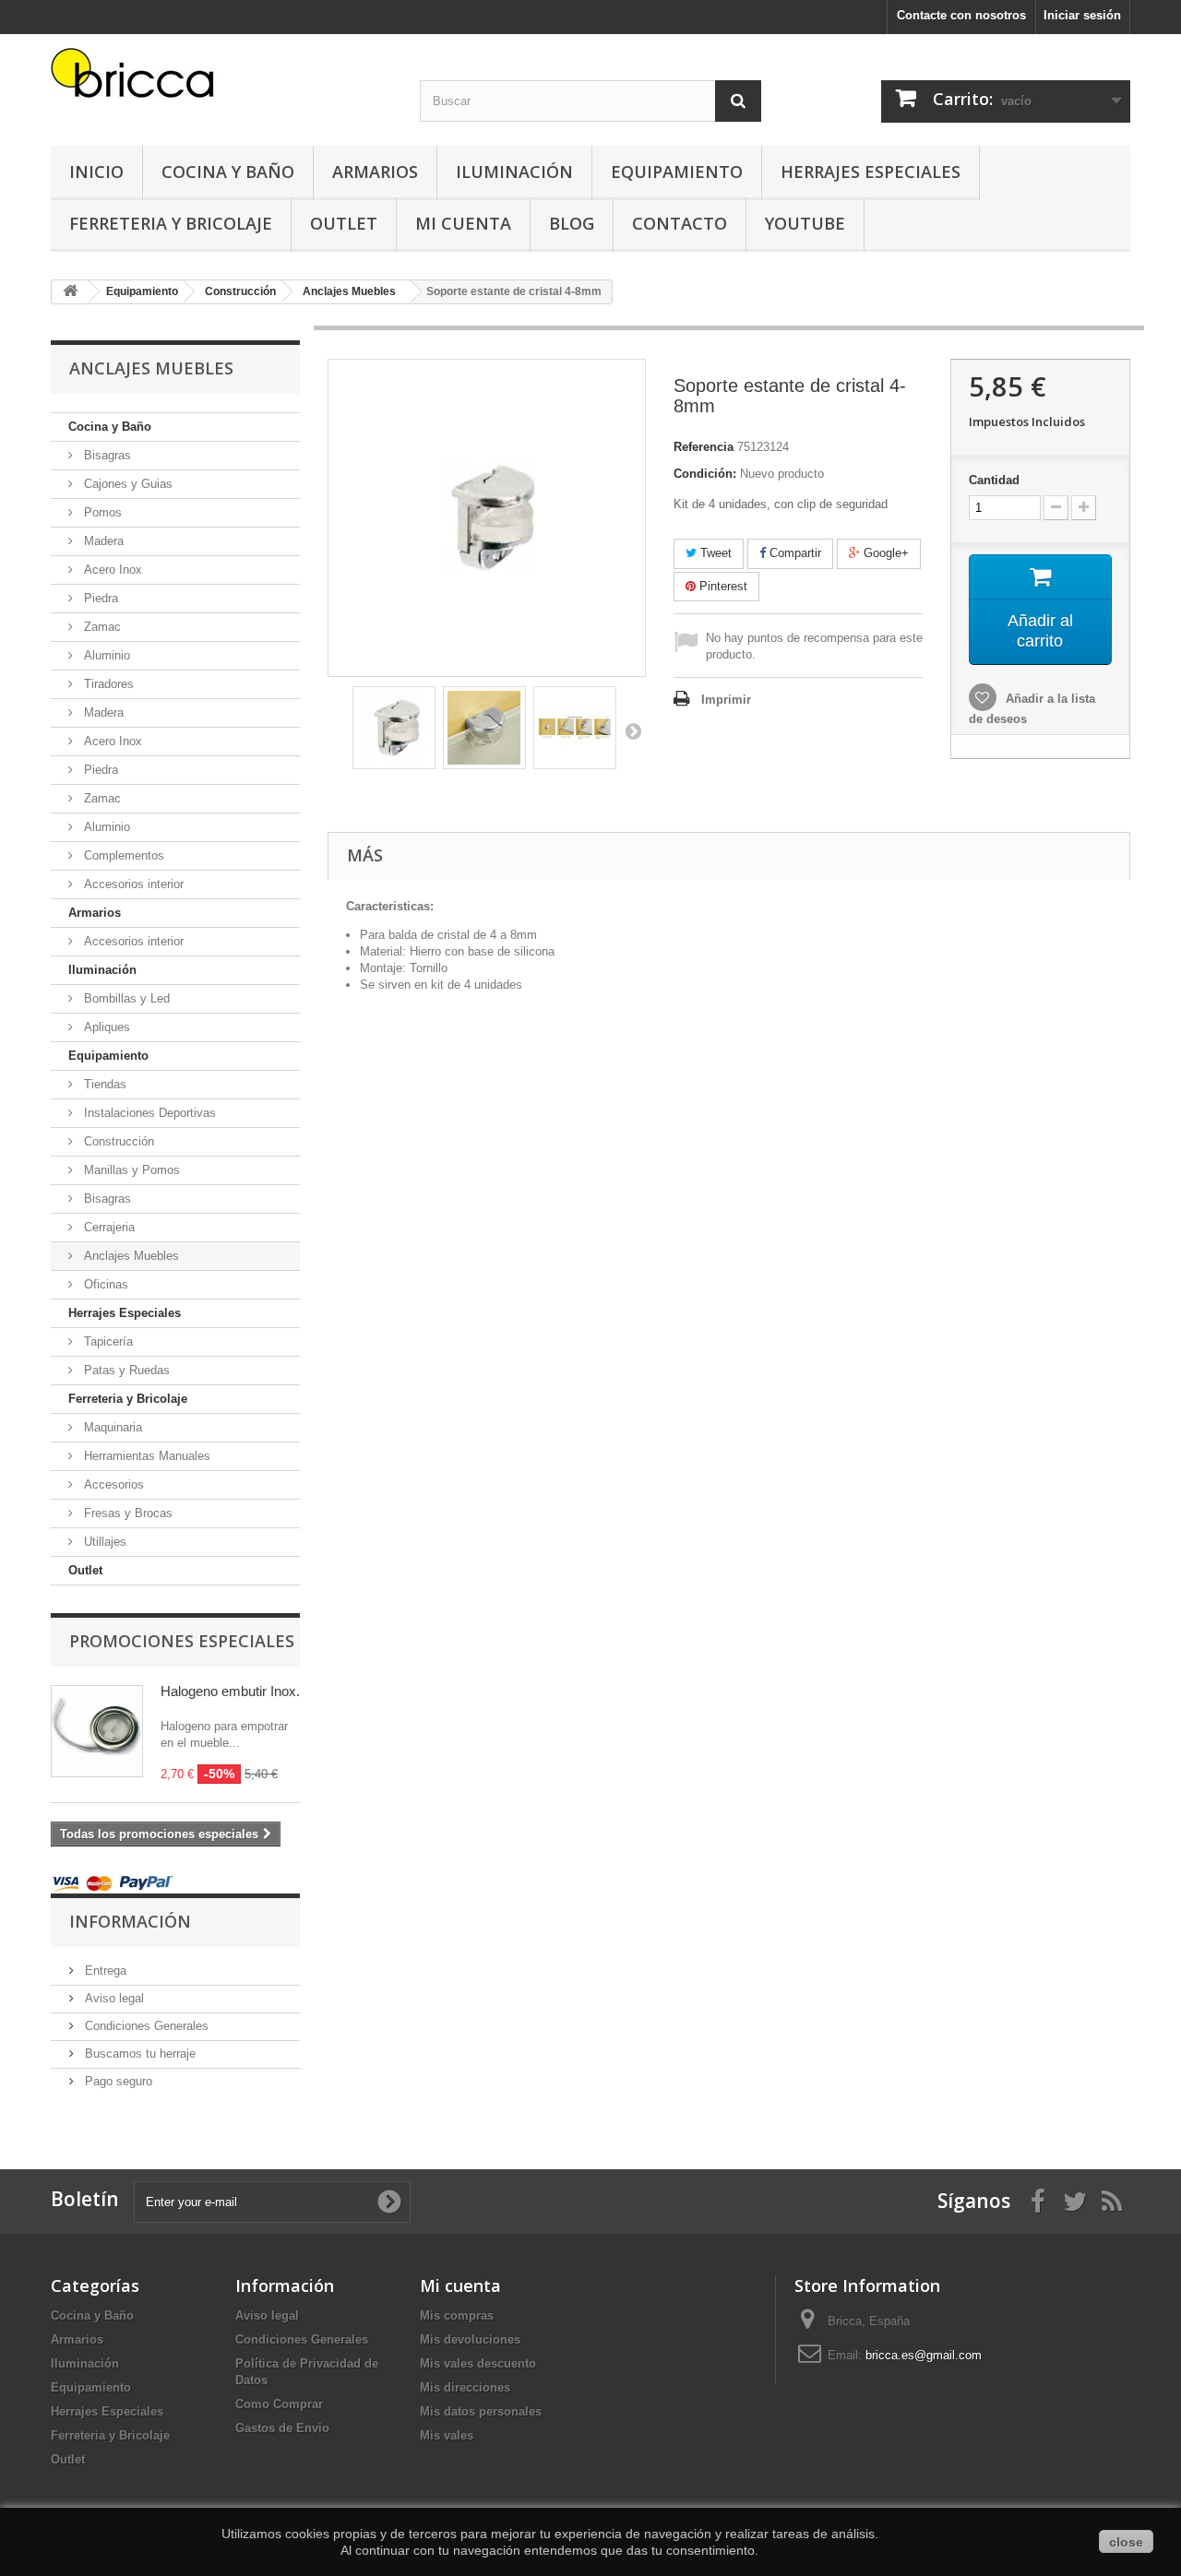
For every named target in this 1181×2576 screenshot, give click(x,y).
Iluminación (514, 172)
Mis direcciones (465, 2387)
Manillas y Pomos (130, 1170)
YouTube (805, 223)
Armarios (375, 172)
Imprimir (726, 700)
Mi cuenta (460, 2285)
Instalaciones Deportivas (148, 1113)
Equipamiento (677, 172)
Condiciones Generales (145, 2026)
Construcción (117, 1141)
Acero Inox (111, 570)
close (1126, 2542)
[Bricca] (221, 78)
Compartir (793, 553)
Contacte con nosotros (961, 15)
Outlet (344, 223)
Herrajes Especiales (871, 172)
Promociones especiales (182, 1641)
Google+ (884, 553)
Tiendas (103, 1084)
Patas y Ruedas (125, 1370)
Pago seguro (117, 2081)
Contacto (680, 223)
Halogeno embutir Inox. (230, 1691)
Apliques (105, 1027)
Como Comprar (279, 2404)
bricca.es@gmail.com (924, 2355)
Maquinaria (111, 1427)
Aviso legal (113, 1998)
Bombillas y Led (125, 998)
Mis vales (447, 2435)
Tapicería (107, 1341)
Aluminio (105, 655)
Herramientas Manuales (145, 1456)
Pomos (101, 512)
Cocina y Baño (228, 172)
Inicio (96, 172)
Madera (102, 541)
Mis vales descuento (478, 2363)
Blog (572, 223)
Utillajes (103, 1542)
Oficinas (104, 1284)
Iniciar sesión (1082, 15)
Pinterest (722, 586)
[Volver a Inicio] (70, 292)
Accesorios (112, 1484)
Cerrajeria (107, 1227)
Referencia (704, 447)
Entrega (104, 1971)
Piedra (99, 598)
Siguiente (633, 730)
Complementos (122, 855)
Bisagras (106, 455)
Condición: (705, 474)
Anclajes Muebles (130, 1256)
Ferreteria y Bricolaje (171, 223)
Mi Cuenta (463, 223)
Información (130, 1921)
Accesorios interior (132, 884)
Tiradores (107, 684)
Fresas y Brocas (126, 1513)
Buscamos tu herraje (138, 2054)
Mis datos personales (481, 2411)
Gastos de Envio (282, 2428)
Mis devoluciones (470, 2339)
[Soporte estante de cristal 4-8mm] (394, 728)
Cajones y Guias (126, 484)
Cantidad (994, 480)
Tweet (714, 553)
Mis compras (457, 2315)
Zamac (101, 627)
